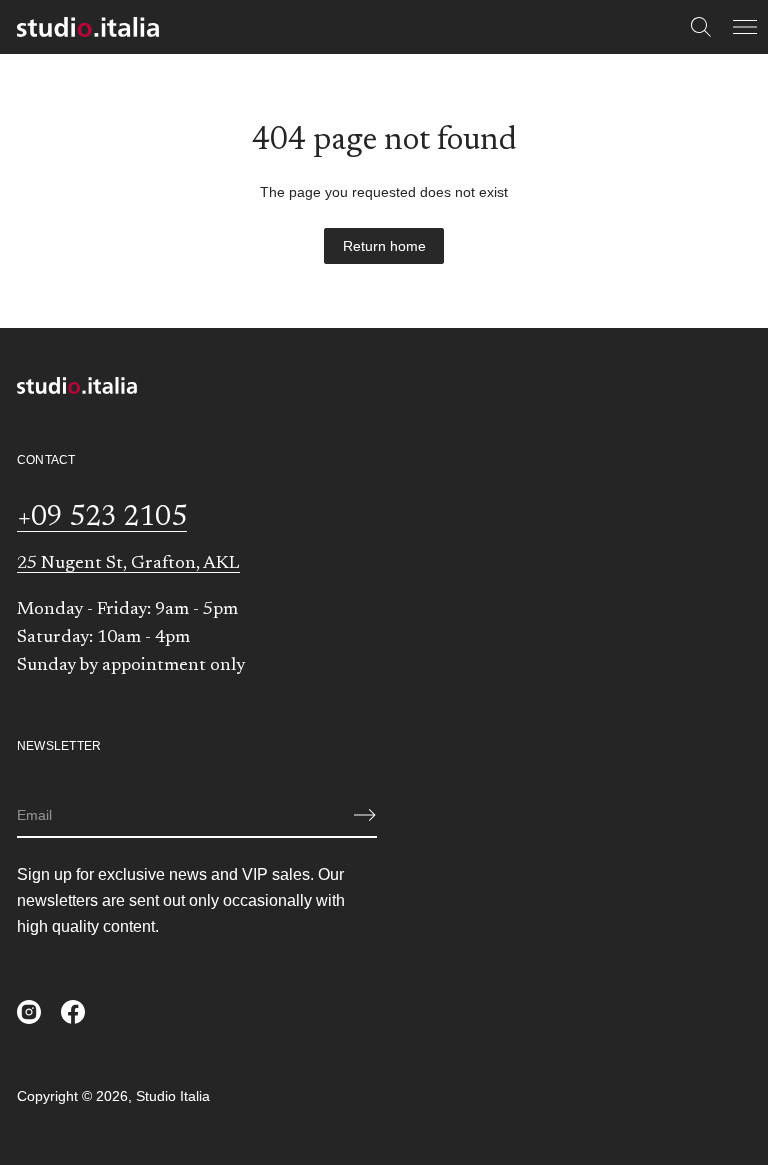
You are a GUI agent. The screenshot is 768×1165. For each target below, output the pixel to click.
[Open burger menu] (745, 27)
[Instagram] (29, 1012)
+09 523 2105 (102, 518)
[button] (701, 27)
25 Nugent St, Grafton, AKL (128, 564)
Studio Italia (173, 1096)
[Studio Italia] (88, 27)
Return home (384, 246)
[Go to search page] (701, 27)
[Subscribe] (365, 815)
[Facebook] (73, 1012)
